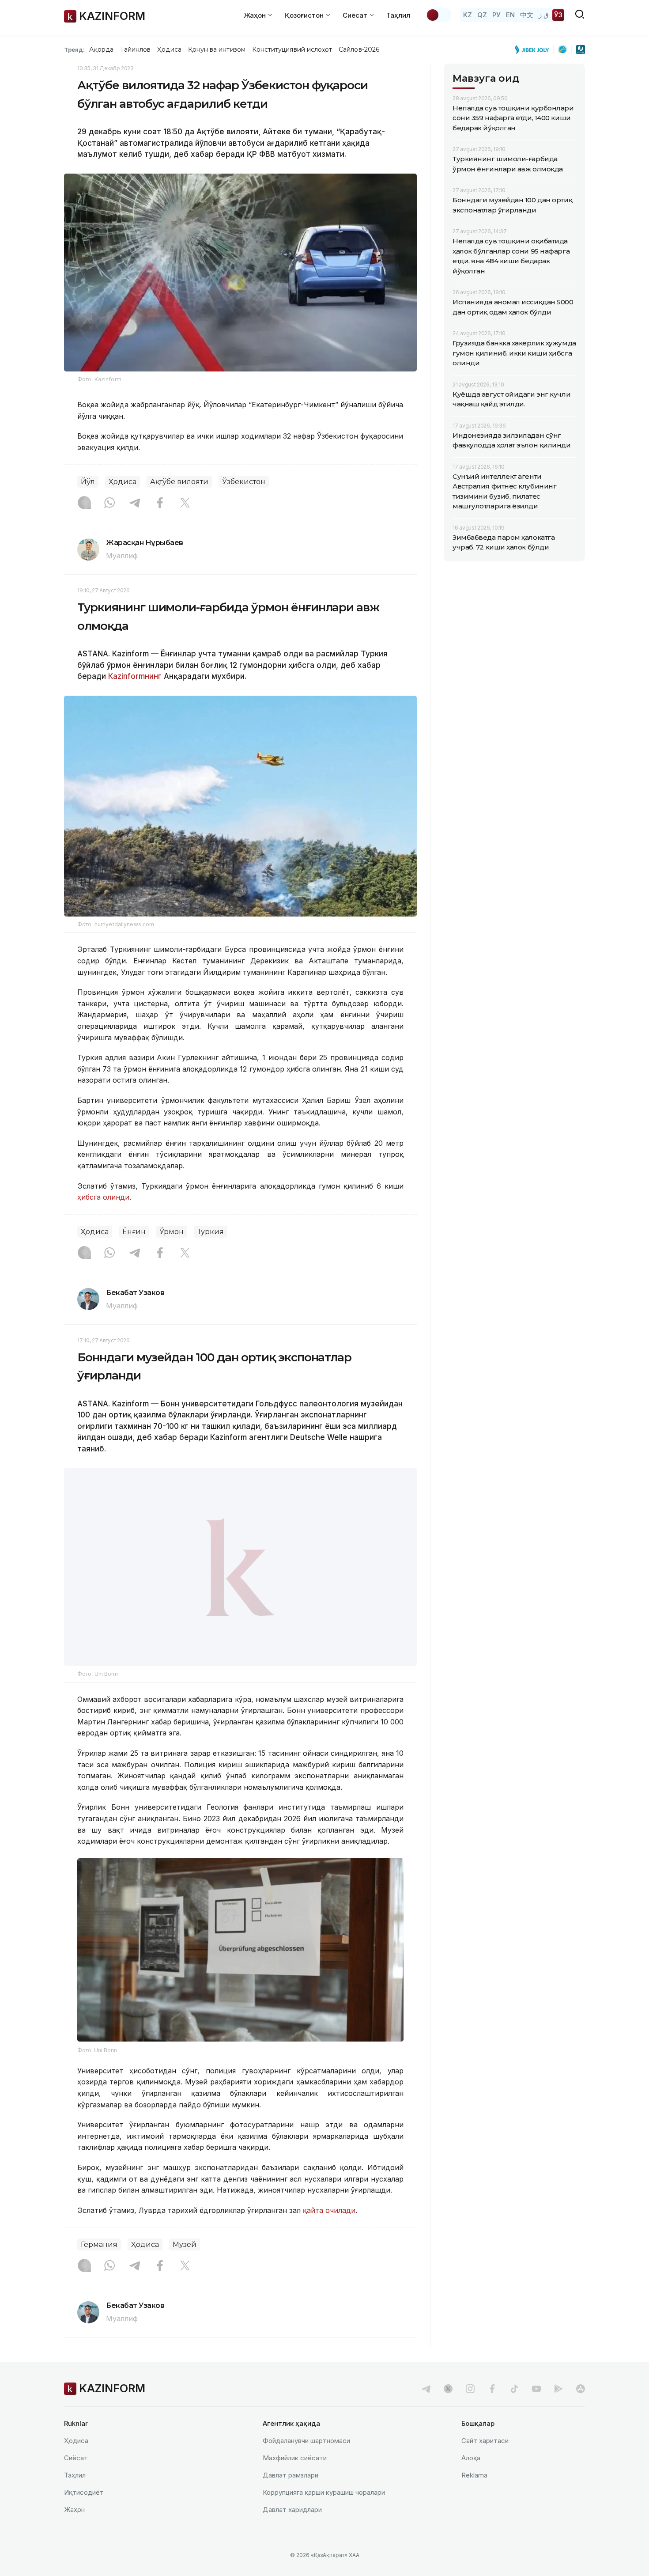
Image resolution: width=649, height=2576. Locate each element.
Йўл (88, 482)
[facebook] (492, 2389)
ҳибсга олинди (103, 1197)
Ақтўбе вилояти (179, 482)
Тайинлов (136, 49)
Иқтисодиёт (84, 2492)
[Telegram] (135, 504)
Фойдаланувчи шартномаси (306, 2441)
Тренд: (74, 49)
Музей (185, 2245)
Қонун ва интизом (217, 49)
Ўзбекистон (244, 482)
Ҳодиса (169, 49)
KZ (468, 15)
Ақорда (101, 49)
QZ (482, 15)
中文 (527, 15)
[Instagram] (84, 504)
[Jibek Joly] (534, 49)
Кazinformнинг (136, 676)
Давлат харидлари (292, 2510)
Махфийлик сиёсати (295, 2458)
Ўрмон (172, 1232)
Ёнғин (134, 1232)
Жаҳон (74, 2510)
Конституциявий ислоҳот (292, 49)
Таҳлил (398, 15)
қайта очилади (329, 2210)
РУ (496, 15)
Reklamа (474, 2475)
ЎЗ (558, 15)
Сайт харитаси (485, 2441)
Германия (99, 2245)
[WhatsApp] (109, 504)
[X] (185, 504)
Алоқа (471, 2458)
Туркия (211, 1232)
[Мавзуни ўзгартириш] (438, 15)
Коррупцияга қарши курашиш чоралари (324, 2492)
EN (510, 15)
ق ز (544, 15)
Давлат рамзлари (291, 2475)
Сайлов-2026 (359, 49)
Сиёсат (76, 2458)
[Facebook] (160, 504)
